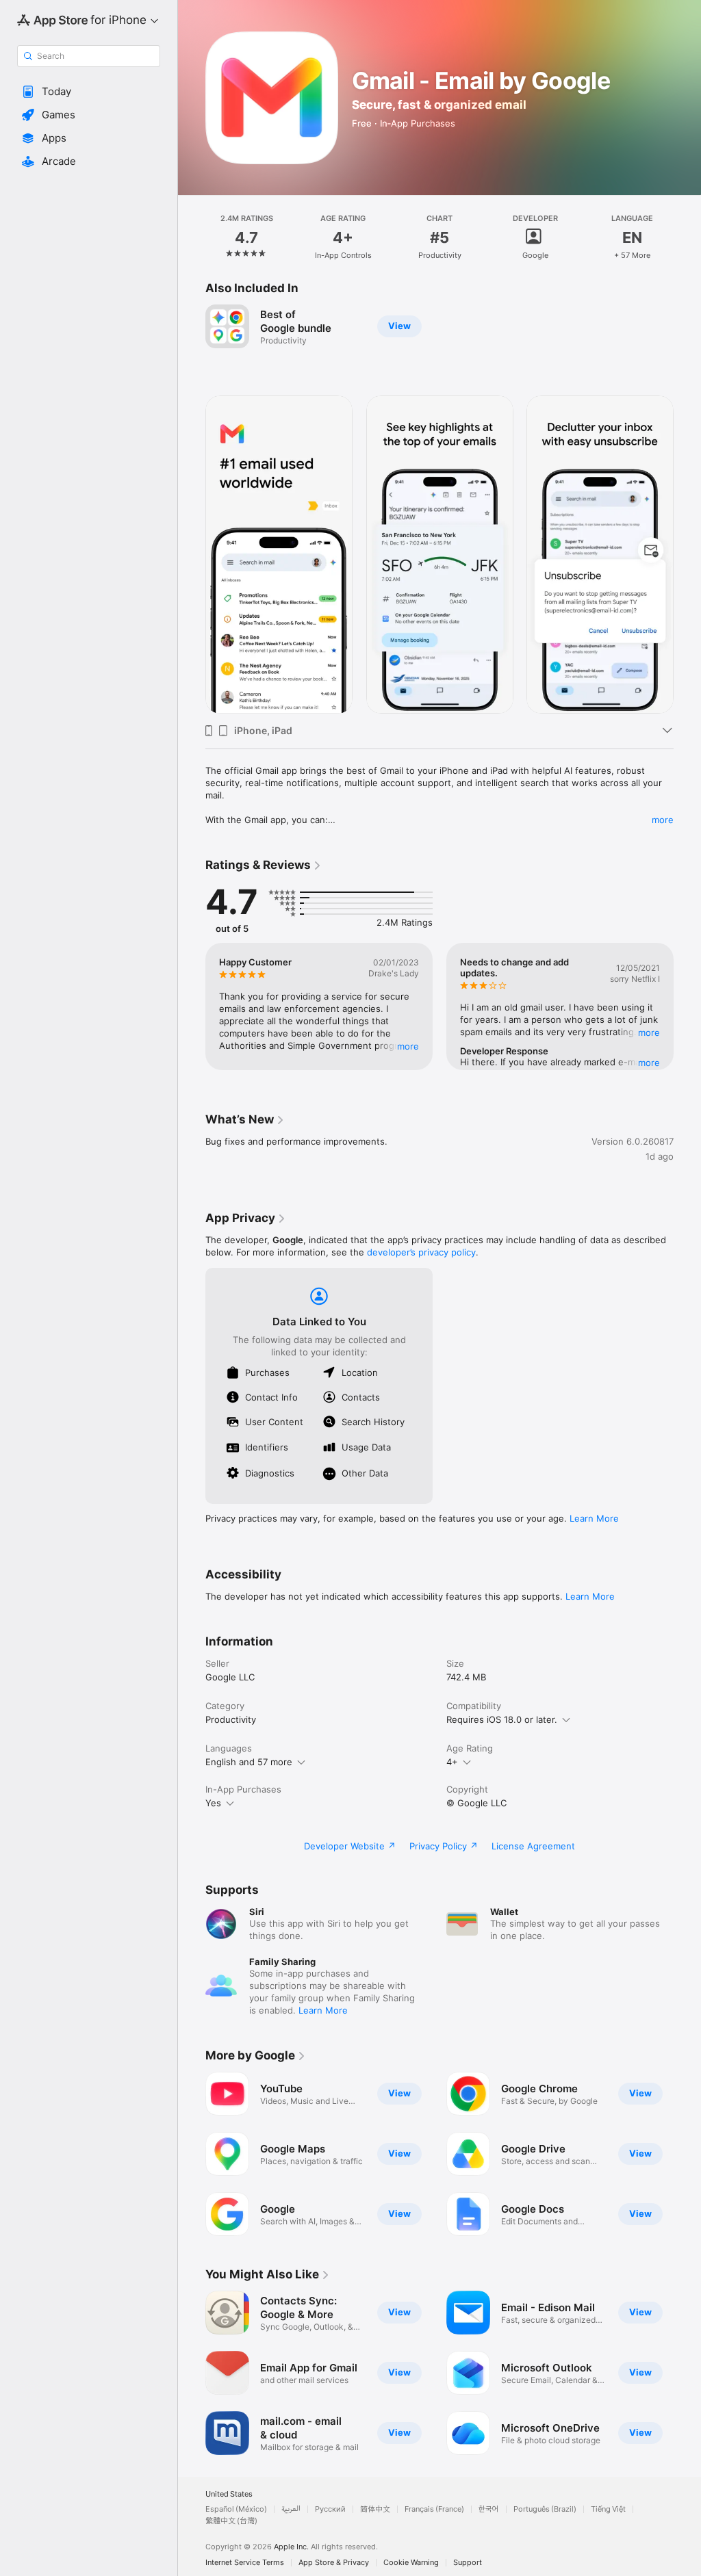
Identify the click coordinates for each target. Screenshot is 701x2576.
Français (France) (434, 2509)
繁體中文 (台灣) (231, 2521)
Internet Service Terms (245, 2563)
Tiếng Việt (608, 2509)
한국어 (489, 2509)
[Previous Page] (192, 237)
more (663, 820)
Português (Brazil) (545, 2509)
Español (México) (236, 2509)
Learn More (594, 1518)
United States (229, 2494)
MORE (408, 1046)
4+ (452, 1762)
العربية (291, 2509)
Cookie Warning (411, 2563)
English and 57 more (249, 1762)
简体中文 (375, 2509)
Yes (213, 1803)
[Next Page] (687, 237)
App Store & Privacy (334, 2563)
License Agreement (533, 1846)
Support (468, 2563)
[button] (89, 92)
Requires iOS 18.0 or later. (502, 1719)
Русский (330, 2509)
